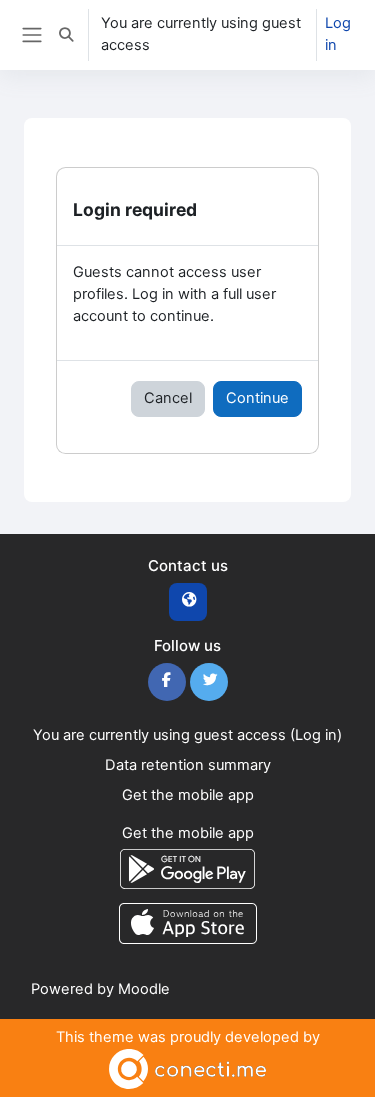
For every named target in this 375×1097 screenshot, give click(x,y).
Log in (338, 34)
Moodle (144, 989)
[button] (66, 35)
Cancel (168, 398)
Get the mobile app (188, 795)
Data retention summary (188, 765)
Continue (257, 398)
